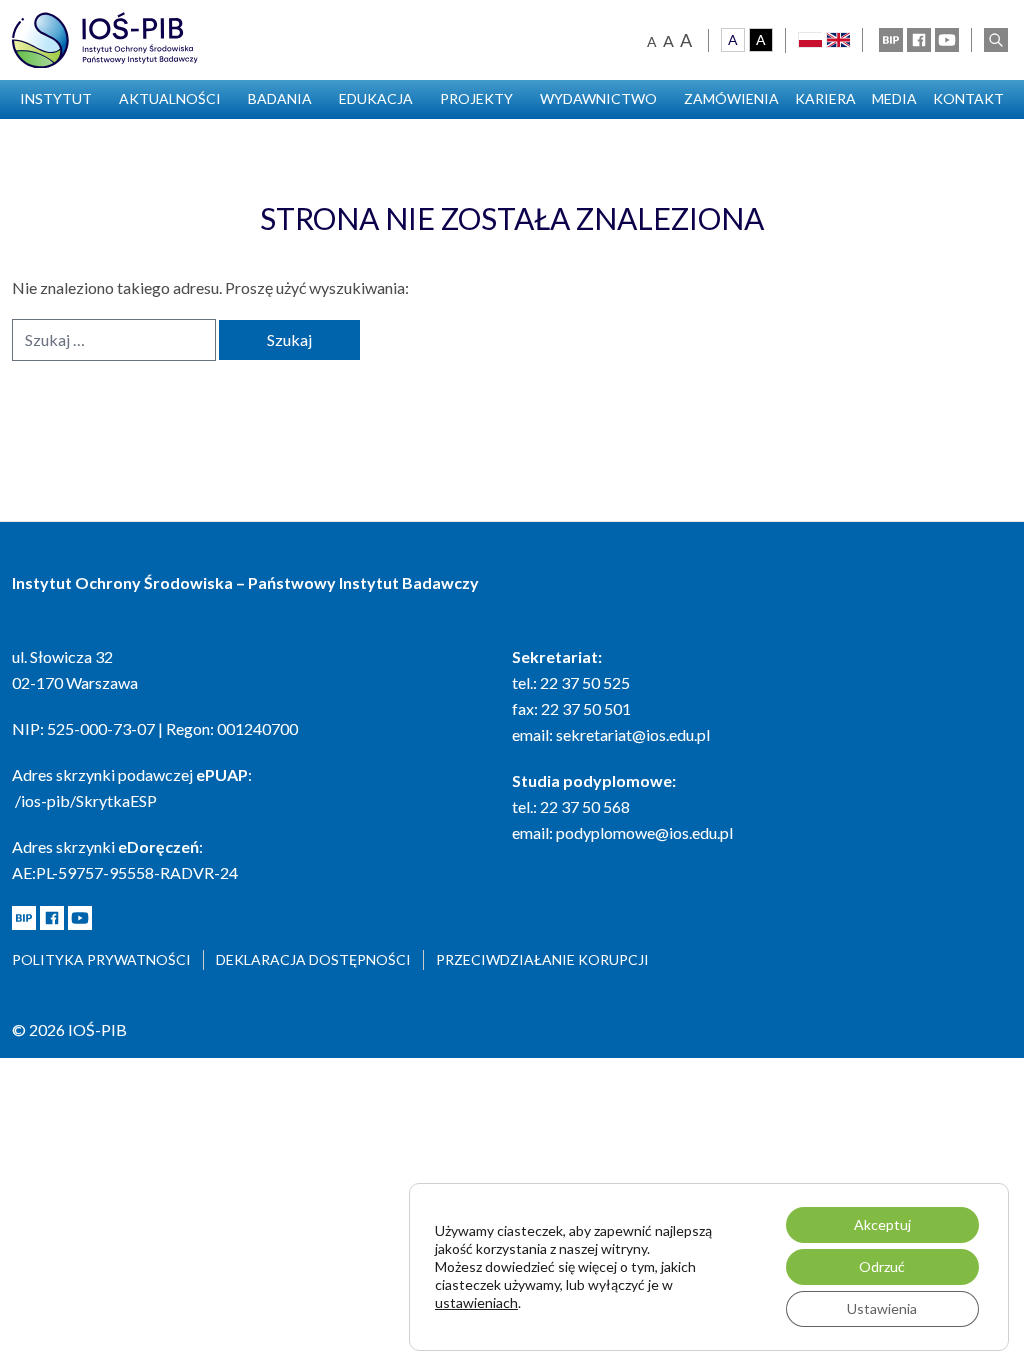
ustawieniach (476, 1302)
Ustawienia (882, 1308)
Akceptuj (882, 1224)
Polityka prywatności (101, 959)
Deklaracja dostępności (313, 959)
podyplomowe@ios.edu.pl (644, 832)
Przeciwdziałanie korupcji (542, 959)
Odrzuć (882, 1266)
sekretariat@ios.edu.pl (633, 734)
